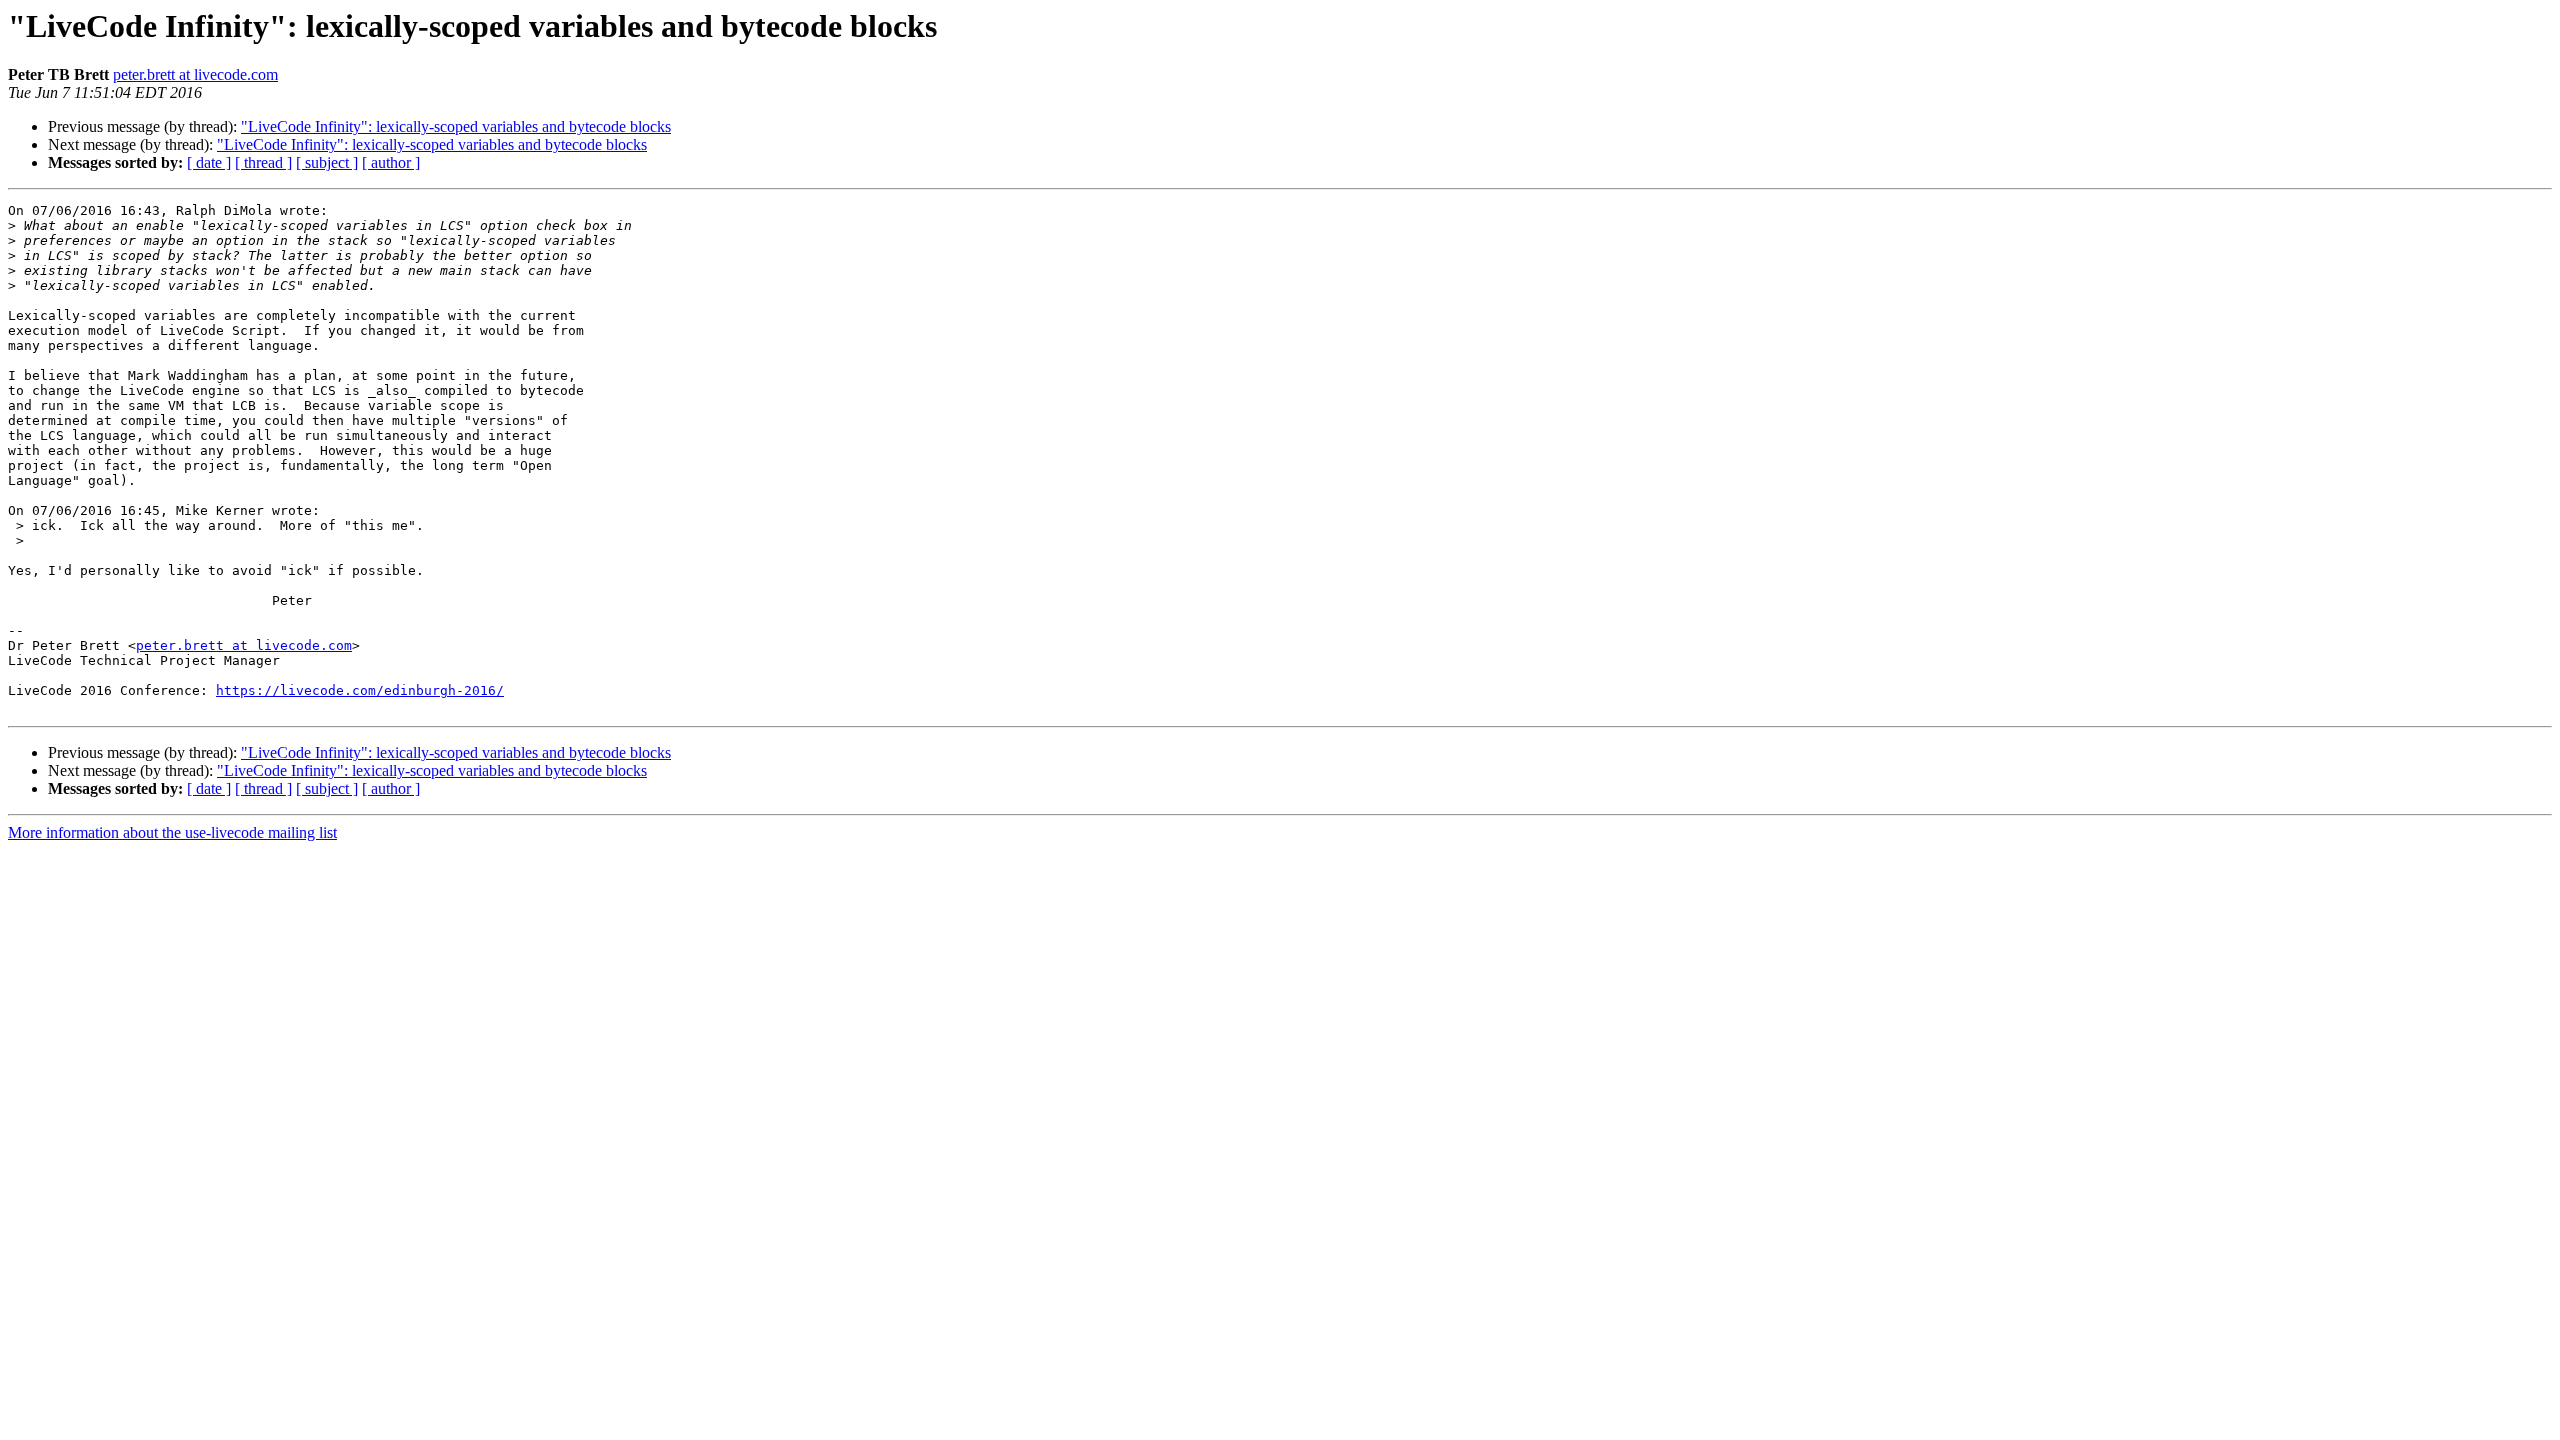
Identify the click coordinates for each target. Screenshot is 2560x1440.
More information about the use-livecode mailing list (172, 832)
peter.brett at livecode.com (195, 74)
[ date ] (209, 162)
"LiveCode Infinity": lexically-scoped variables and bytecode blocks (456, 126)
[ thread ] (263, 162)
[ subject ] (327, 162)
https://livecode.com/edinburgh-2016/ (360, 690)
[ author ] (391, 162)
